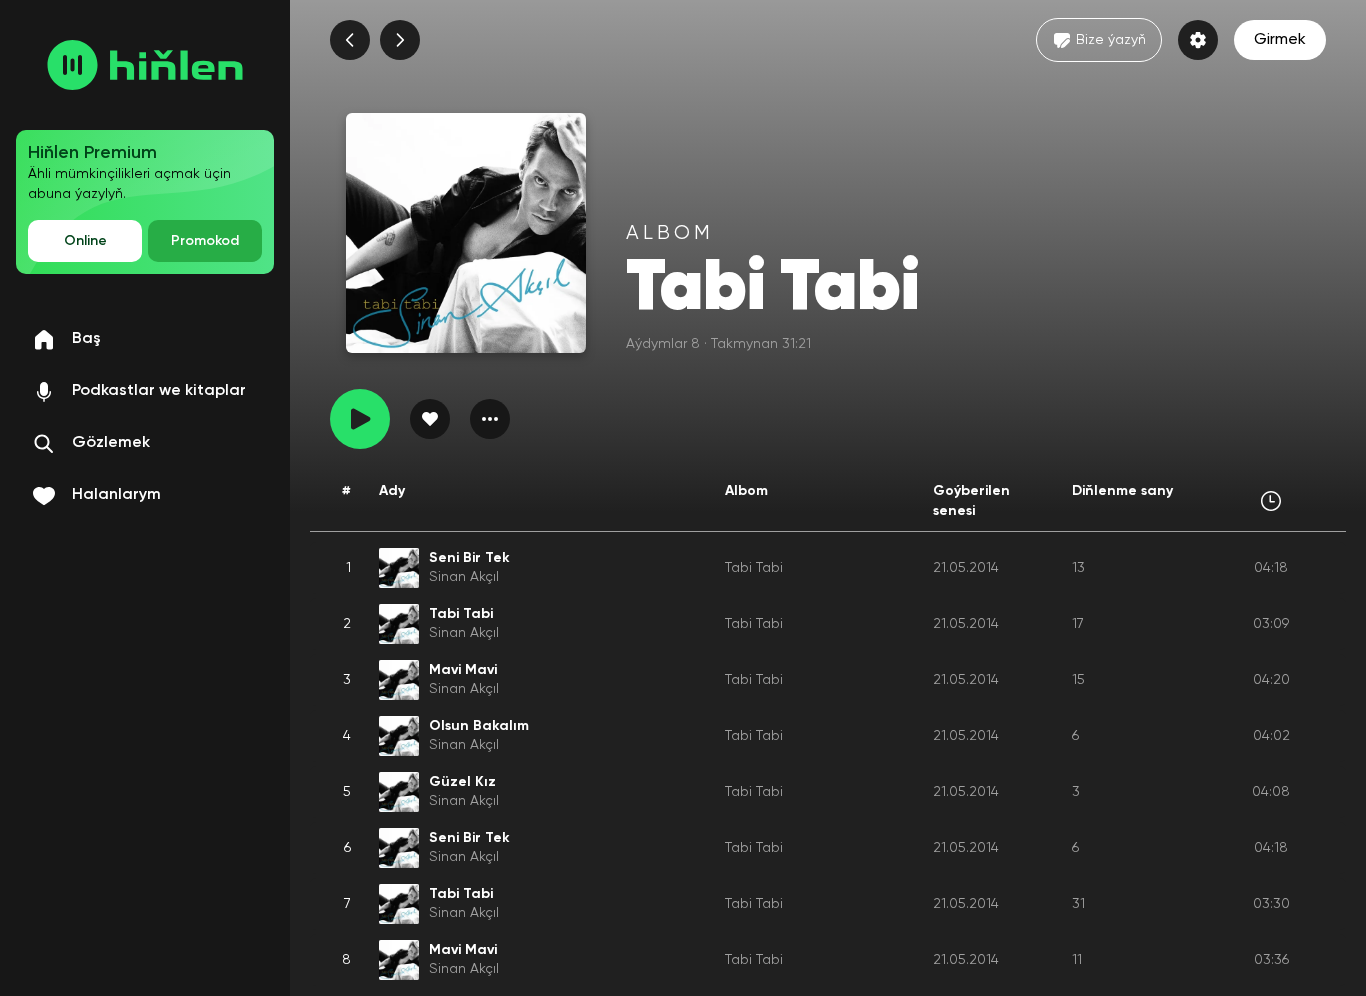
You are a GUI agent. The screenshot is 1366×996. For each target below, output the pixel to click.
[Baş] (145, 65)
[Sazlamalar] (1198, 40)
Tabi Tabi (754, 568)
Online (85, 241)
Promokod (205, 241)
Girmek (1280, 40)
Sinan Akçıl (464, 577)
